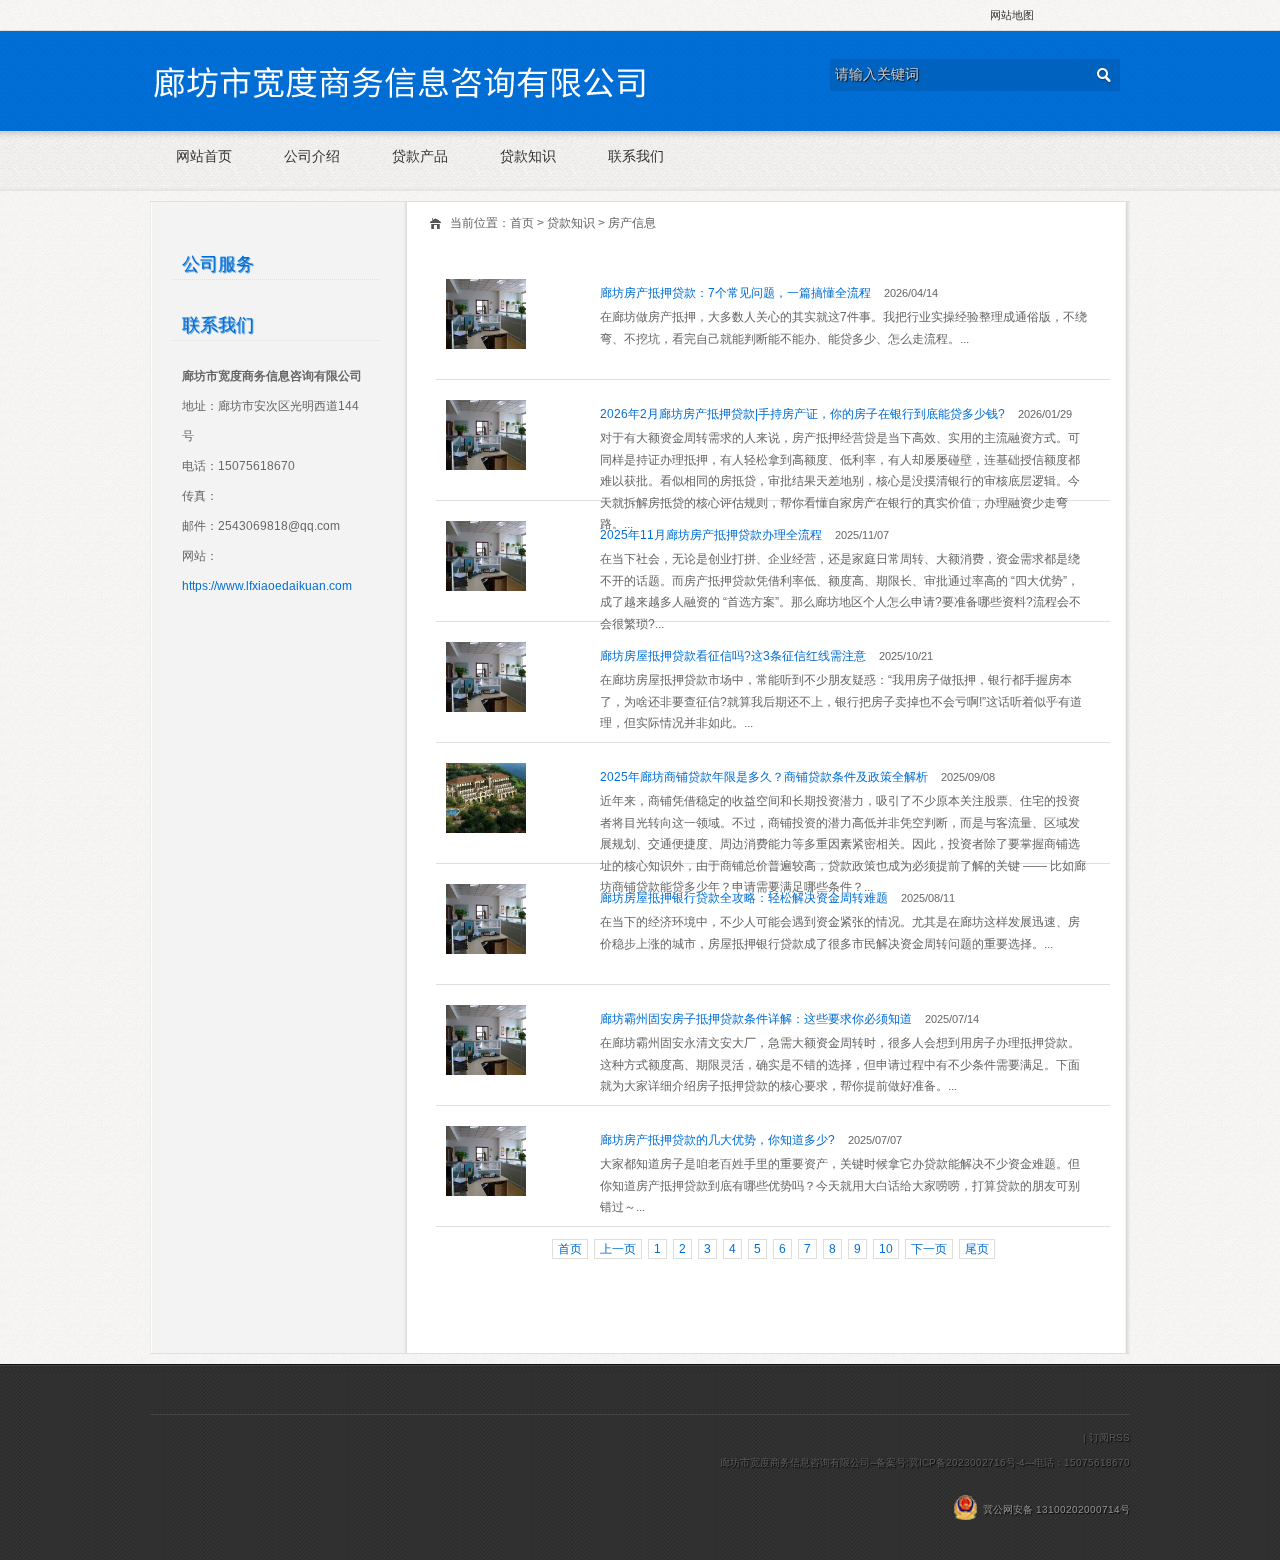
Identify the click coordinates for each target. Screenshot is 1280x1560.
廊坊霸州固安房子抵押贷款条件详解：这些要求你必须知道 (756, 1019)
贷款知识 (528, 156)
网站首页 (204, 156)
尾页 (977, 1249)
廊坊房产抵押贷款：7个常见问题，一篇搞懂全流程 (735, 293)
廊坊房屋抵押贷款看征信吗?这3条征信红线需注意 (733, 656)
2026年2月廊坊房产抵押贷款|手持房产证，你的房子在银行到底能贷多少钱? (802, 414)
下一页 (929, 1249)
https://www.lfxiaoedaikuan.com (267, 586)
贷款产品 (420, 156)
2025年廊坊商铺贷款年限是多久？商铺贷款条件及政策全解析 (764, 777)
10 (886, 1249)
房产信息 (632, 223)
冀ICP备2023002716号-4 (967, 1462)
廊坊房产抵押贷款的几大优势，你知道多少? (717, 1140)
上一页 (618, 1249)
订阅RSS (1109, 1437)
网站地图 (1012, 15)
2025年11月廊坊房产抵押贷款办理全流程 (711, 535)
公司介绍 (312, 156)
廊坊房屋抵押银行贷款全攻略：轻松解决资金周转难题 (744, 898)
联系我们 (636, 156)
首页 (522, 223)
